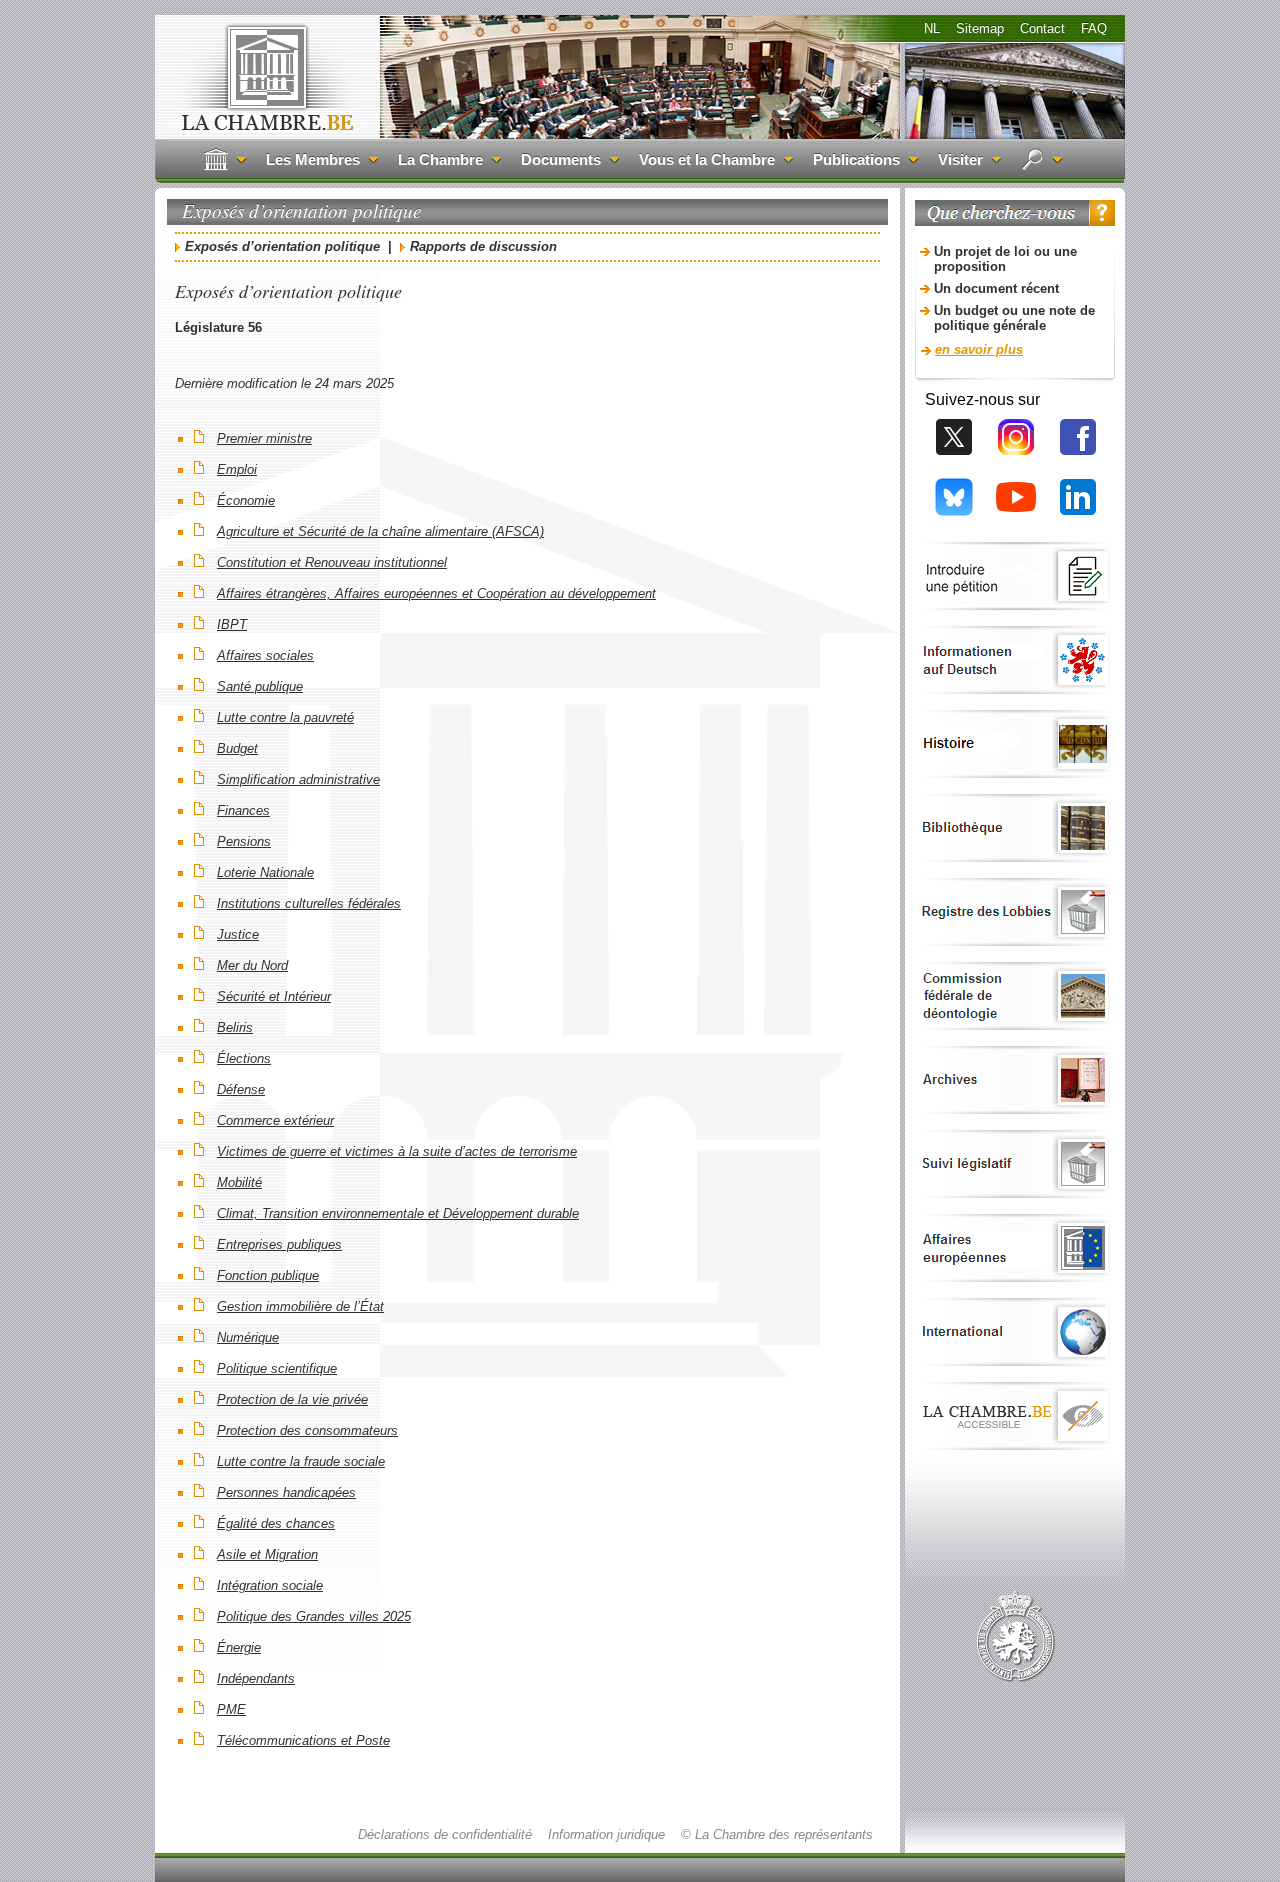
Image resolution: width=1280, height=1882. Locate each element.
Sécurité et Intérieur (274, 996)
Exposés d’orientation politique (284, 246)
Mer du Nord (252, 965)
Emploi (237, 469)
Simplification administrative (298, 779)
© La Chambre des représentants (777, 1834)
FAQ (1094, 28)
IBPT (232, 624)
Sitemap (980, 28)
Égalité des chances (276, 1523)
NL (932, 28)
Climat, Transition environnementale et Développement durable (398, 1213)
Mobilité (239, 1182)
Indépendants (256, 1678)
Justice (238, 934)
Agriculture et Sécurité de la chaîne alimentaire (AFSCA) (380, 531)
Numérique (248, 1337)
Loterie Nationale (265, 872)
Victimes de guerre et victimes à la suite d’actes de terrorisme (397, 1151)
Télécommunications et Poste (303, 1740)
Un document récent (996, 288)
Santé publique (260, 686)
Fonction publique (268, 1275)
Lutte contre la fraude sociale (301, 1461)
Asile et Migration (267, 1554)
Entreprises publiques (279, 1244)
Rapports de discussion (483, 246)
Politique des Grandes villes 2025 (314, 1616)
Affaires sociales (265, 655)
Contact (1042, 28)
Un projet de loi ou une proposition (1005, 259)
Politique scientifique (277, 1368)
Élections (244, 1058)
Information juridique (606, 1834)
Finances (243, 810)
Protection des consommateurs (307, 1430)
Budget (237, 748)
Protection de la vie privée (292, 1399)
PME (231, 1709)
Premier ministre (264, 438)
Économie (246, 500)
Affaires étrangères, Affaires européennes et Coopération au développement (436, 593)
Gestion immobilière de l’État (300, 1306)
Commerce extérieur (275, 1120)
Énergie (239, 1647)
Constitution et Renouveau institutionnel (332, 562)
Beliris (235, 1027)
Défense (241, 1089)
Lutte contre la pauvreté (285, 717)
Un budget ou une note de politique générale (1014, 318)
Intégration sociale (270, 1585)
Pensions (244, 841)
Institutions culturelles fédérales (309, 903)
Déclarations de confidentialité (445, 1834)
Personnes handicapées (286, 1492)
